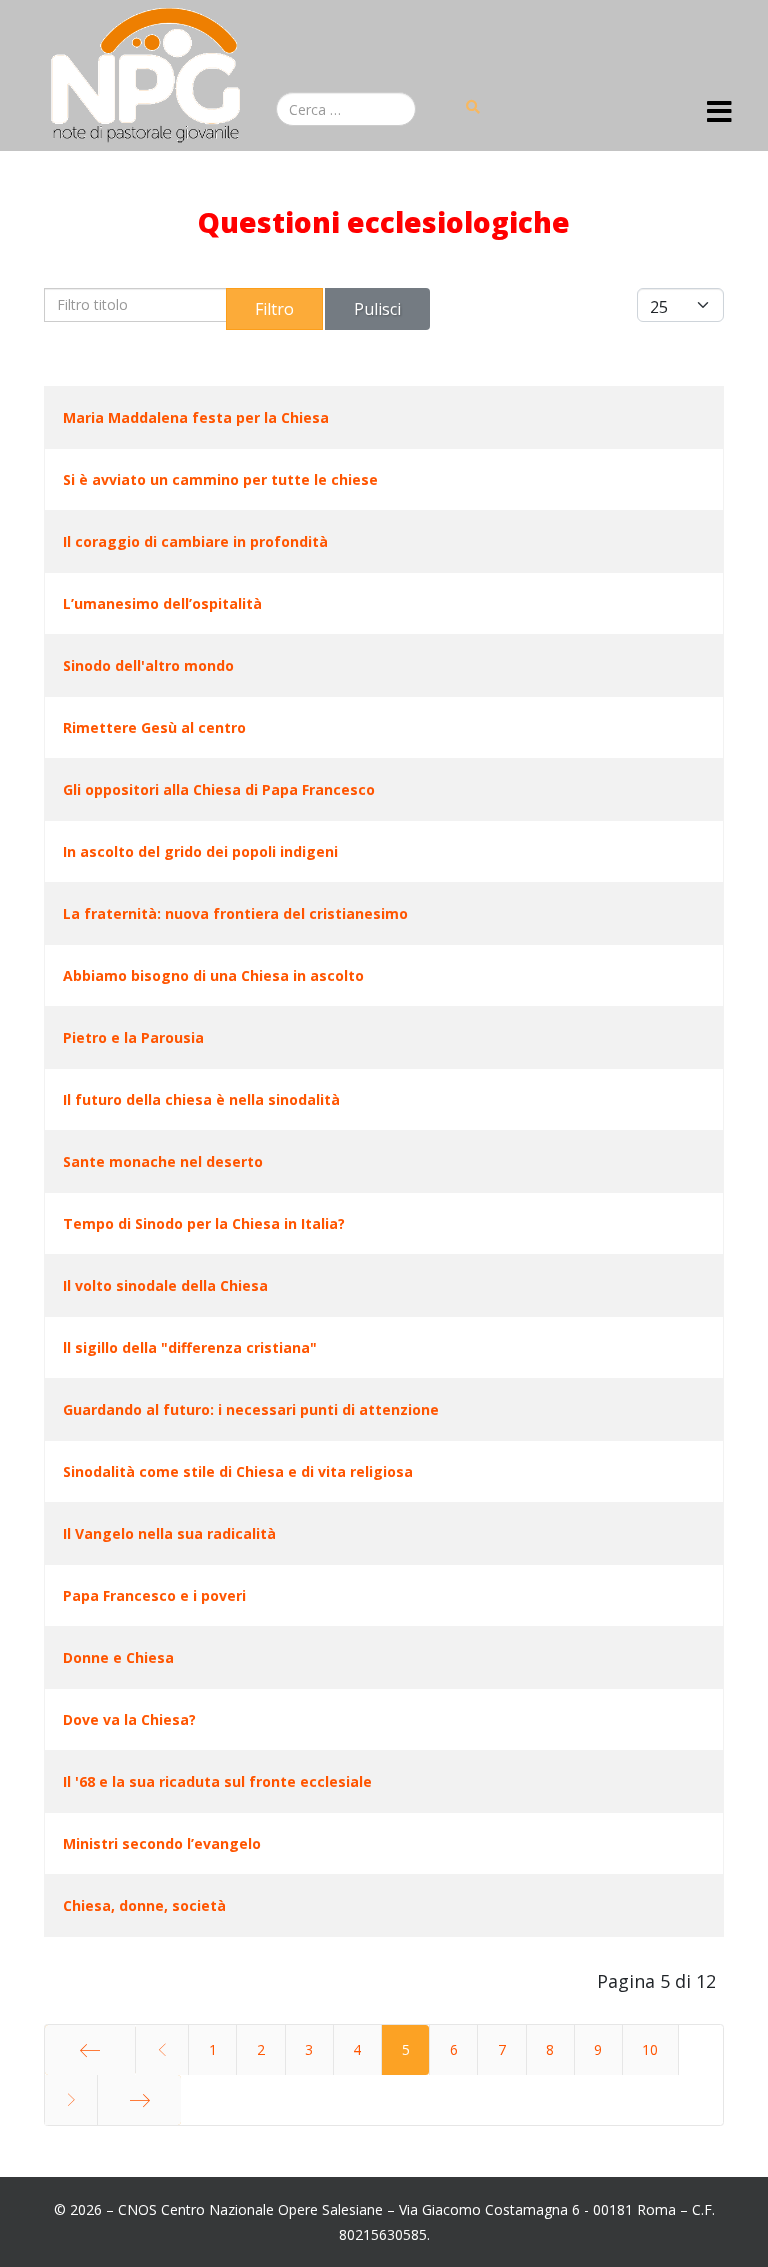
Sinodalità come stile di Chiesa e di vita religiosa (238, 1471)
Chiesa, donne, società (144, 1905)
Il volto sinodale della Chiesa (165, 1285)
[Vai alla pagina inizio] (90, 2050)
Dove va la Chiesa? (129, 1719)
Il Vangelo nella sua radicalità (169, 1533)
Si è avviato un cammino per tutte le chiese (220, 479)
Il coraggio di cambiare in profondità (195, 541)
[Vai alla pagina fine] (139, 2100)
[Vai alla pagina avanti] (71, 2100)
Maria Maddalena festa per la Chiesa (196, 417)
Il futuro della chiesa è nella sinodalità (201, 1099)
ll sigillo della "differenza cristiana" (190, 1347)
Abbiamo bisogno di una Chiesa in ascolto (213, 975)
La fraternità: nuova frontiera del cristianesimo (235, 913)
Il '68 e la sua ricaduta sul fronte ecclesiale (217, 1781)
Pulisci (377, 309)
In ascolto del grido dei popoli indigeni (200, 851)
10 (650, 2049)
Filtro (274, 309)
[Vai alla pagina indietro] (162, 2050)
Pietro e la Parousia (133, 1037)
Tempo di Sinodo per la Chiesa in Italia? (204, 1223)
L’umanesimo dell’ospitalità (162, 603)
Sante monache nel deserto (163, 1161)
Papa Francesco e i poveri (154, 1595)
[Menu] (719, 113)
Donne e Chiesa (118, 1657)
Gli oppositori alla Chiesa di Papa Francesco (219, 789)
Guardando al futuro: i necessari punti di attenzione (251, 1409)
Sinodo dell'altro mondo (148, 665)
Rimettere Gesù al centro (154, 727)
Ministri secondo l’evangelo (162, 1843)
